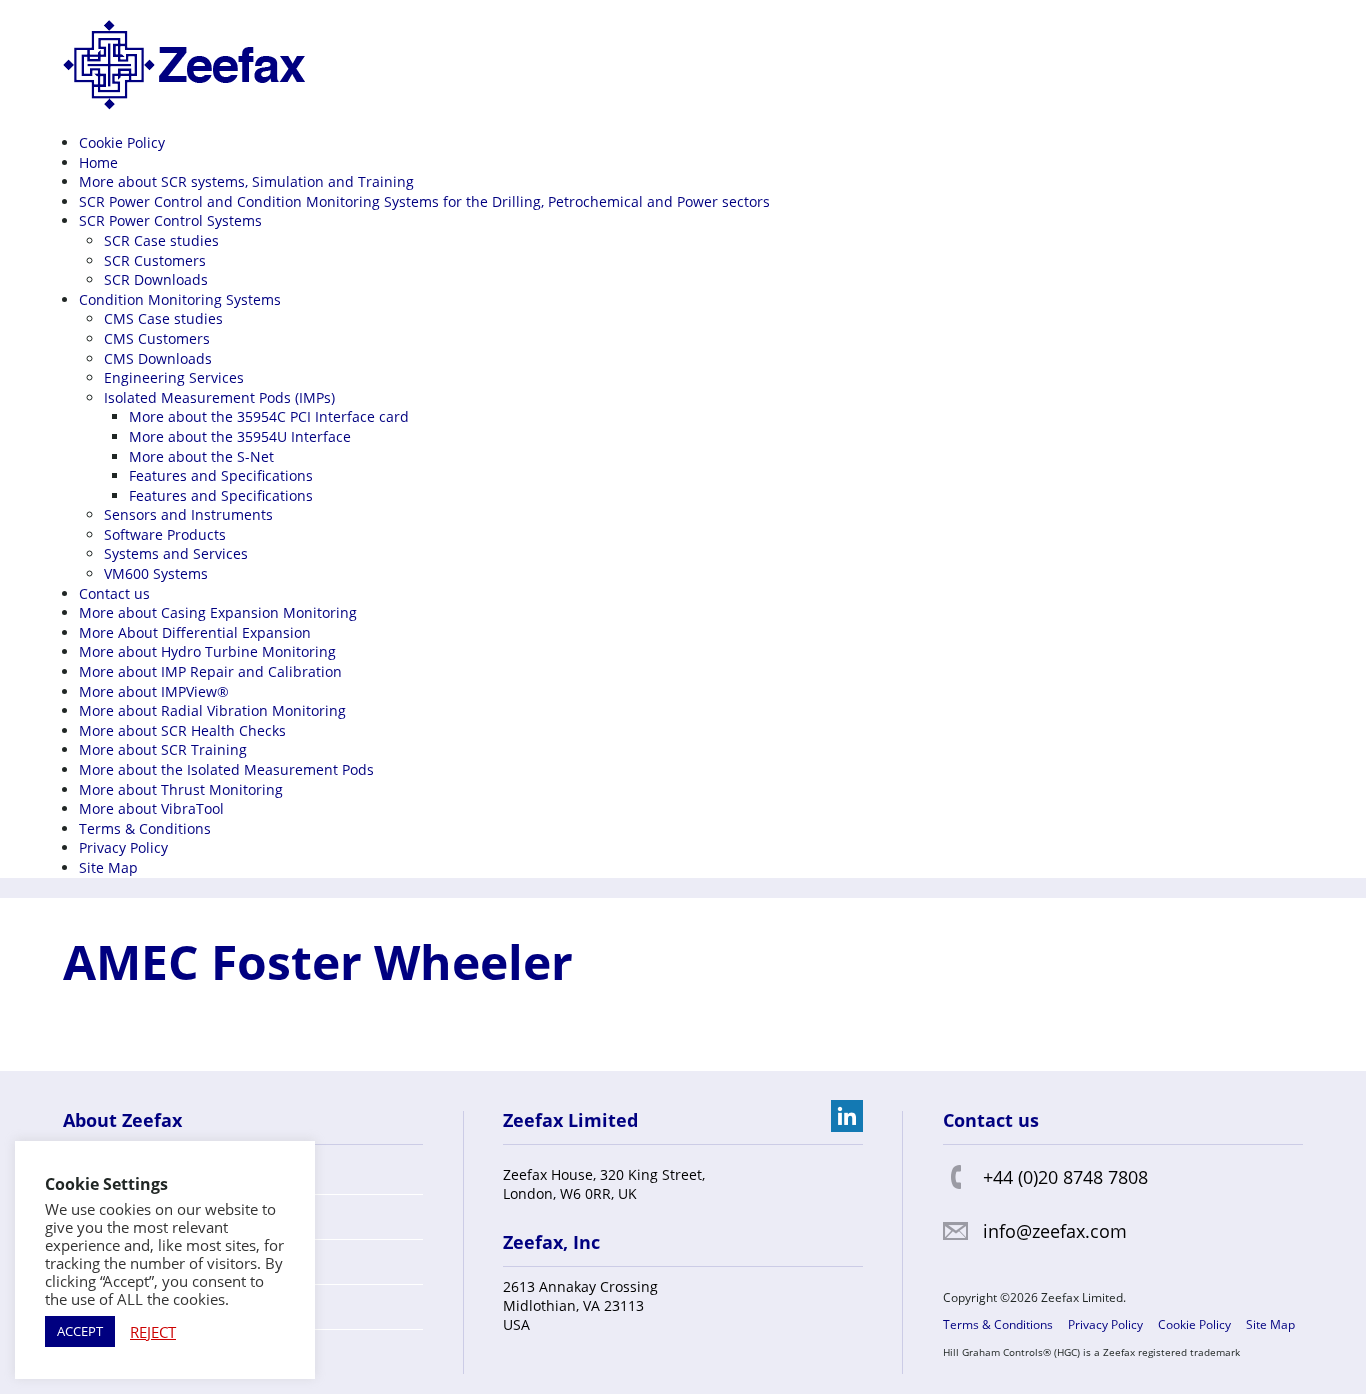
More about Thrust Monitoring (181, 789)
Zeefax (184, 65)
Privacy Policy (123, 847)
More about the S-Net (201, 456)
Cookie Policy (122, 142)
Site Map (108, 867)
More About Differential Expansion (195, 632)
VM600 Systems (156, 573)
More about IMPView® (154, 691)
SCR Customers (155, 260)
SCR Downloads (156, 279)
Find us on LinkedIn (847, 1116)
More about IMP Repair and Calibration (210, 671)
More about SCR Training (163, 749)
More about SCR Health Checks (182, 730)
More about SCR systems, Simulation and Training (246, 181)
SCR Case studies (161, 240)
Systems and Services (176, 553)
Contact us (114, 593)
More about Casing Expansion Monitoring (218, 612)
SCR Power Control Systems (170, 220)
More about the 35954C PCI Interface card (269, 416)
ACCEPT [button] (80, 1331)
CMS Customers (157, 338)
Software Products (165, 534)
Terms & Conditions (145, 828)
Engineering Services (174, 377)
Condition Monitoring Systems (180, 299)
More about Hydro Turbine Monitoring (207, 651)
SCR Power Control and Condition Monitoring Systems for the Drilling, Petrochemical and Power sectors (424, 201)
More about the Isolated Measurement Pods (226, 769)
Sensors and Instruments (188, 514)
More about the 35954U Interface (240, 436)
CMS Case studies (163, 318)
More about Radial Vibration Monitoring (212, 710)
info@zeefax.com (1055, 1231)
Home (98, 162)
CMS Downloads (158, 358)
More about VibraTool (151, 808)
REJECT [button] (153, 1332)
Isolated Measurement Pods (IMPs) (219, 397)
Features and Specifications (221, 475)
